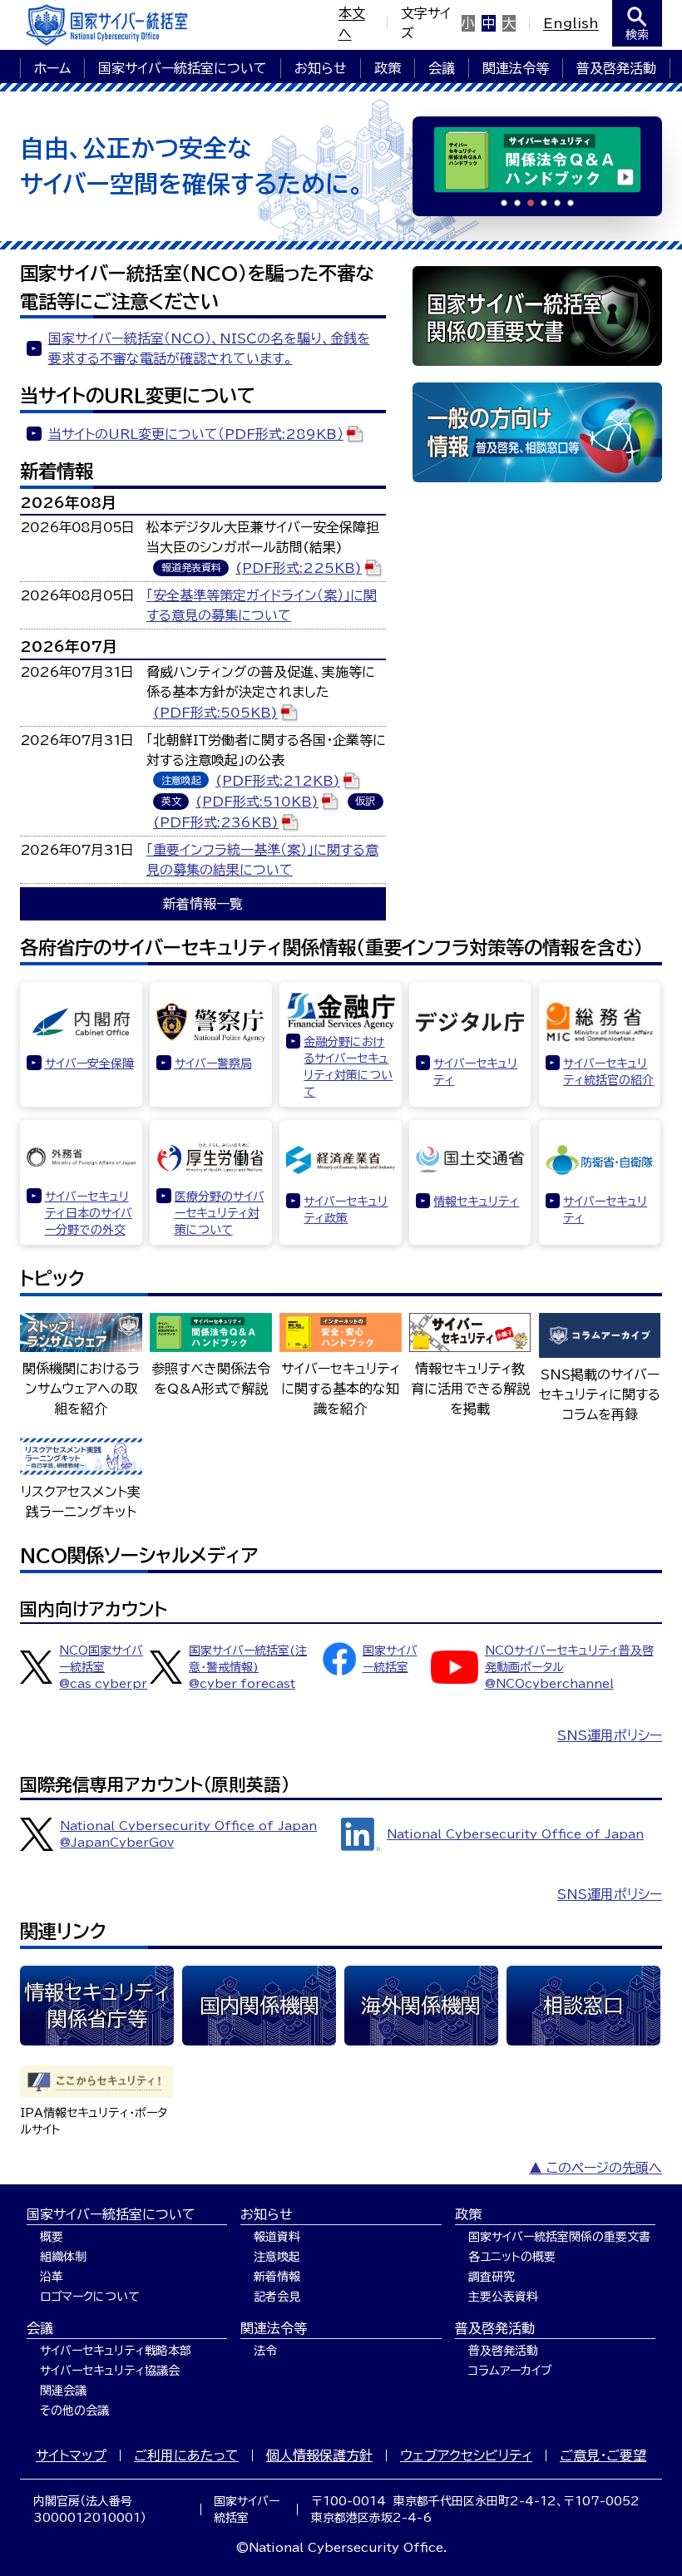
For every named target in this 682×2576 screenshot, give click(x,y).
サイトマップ (71, 2455)
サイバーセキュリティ (475, 1072)
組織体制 (63, 2257)
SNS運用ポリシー (610, 1735)
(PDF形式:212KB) (278, 781)
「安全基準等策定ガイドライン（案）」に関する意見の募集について (262, 605)
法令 (265, 2351)
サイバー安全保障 (89, 1063)
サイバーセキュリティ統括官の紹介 (608, 1072)
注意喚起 (277, 2257)
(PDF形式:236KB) (216, 822)
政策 (388, 68)
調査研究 (492, 2277)
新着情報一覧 (203, 904)
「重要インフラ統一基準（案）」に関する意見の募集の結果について (262, 860)
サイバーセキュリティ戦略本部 (116, 2351)
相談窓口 (583, 2006)
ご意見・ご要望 (603, 2455)
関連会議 (63, 2391)
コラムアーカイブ (510, 2371)
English (571, 23)
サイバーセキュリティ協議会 (110, 2371)
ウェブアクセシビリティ (466, 2455)
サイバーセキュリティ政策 (346, 1210)
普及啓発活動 (616, 68)
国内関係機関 (259, 2006)
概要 (52, 2237)
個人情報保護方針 (319, 2455)
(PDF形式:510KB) (257, 802)
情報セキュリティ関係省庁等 (97, 2006)
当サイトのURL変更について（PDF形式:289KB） (196, 434)
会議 (442, 68)
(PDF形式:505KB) (215, 713)
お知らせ (321, 68)
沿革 (52, 2277)
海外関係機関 (421, 2006)
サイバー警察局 (213, 1063)
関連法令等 (516, 68)
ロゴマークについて (90, 2297)
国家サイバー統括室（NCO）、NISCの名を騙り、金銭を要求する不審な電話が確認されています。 (209, 348)
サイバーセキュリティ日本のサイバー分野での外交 (89, 1213)
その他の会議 (74, 2411)
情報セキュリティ (476, 1202)
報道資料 (277, 2237)
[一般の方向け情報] (537, 432)
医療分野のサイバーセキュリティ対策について (220, 1213)
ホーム (52, 68)
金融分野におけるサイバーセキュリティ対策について (348, 1067)
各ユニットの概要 (512, 2257)
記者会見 (277, 2297)
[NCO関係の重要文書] (537, 316)
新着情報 (277, 2277)
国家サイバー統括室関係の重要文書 (559, 2237)
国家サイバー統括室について (183, 68)
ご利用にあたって (186, 2455)
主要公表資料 (503, 2297)
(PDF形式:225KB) (299, 568)
